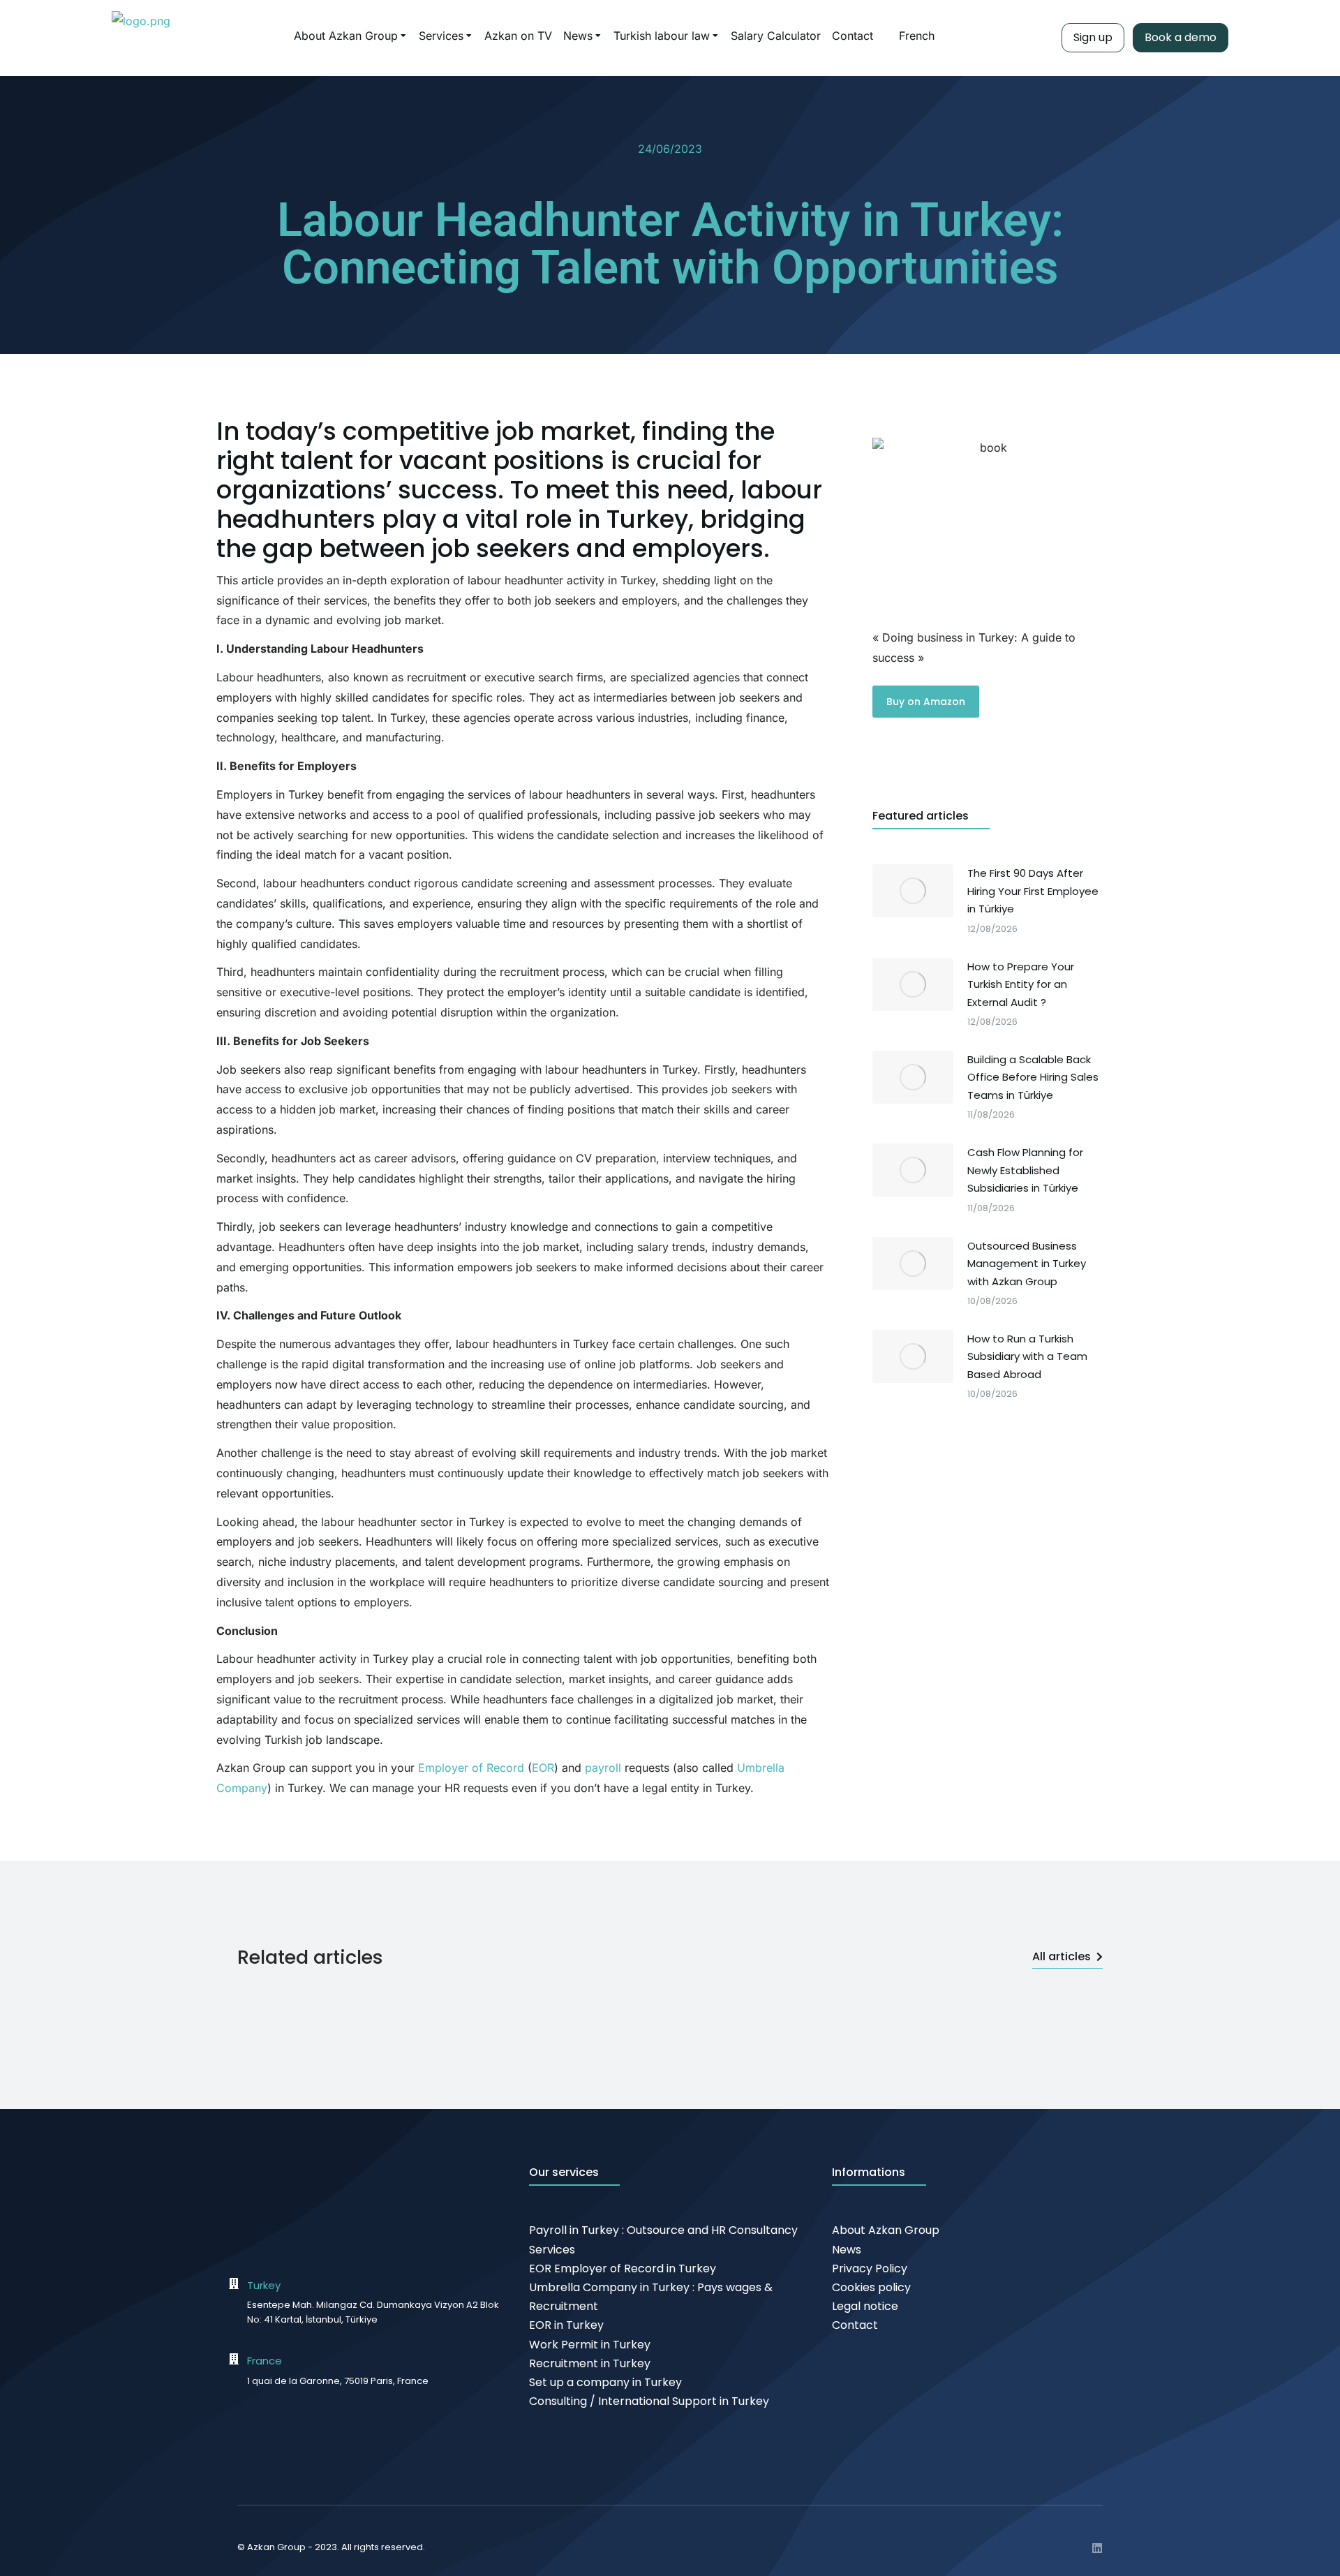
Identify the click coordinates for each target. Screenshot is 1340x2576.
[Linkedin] (1097, 2548)
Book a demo (1181, 37)
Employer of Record (471, 1768)
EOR (543, 1768)
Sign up (1093, 37)
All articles (1062, 1956)
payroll (603, 1768)
